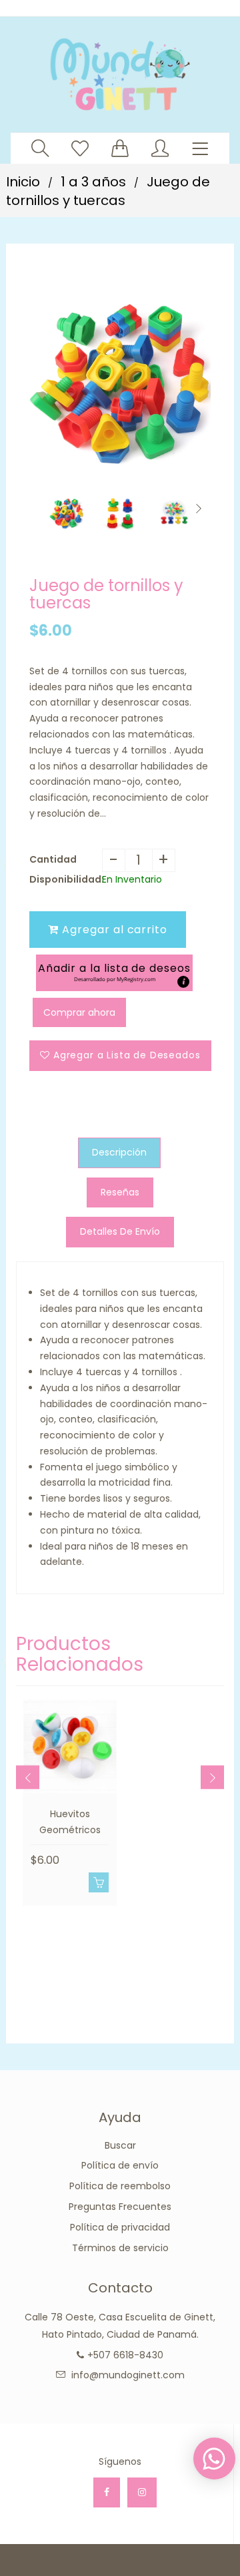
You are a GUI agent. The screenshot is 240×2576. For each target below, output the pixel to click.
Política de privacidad (120, 2227)
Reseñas (120, 1192)
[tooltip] (183, 982)
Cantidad (53, 859)
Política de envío (120, 2165)
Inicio (23, 182)
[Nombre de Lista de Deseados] (80, 148)
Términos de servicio (120, 2248)
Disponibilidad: (66, 879)
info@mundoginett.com (128, 2375)
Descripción (119, 1152)
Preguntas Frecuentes (120, 2207)
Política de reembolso (120, 2186)
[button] (114, 973)
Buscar (120, 2145)
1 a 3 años (93, 182)
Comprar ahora (79, 1012)
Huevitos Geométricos (70, 1822)
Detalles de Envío (120, 1231)
